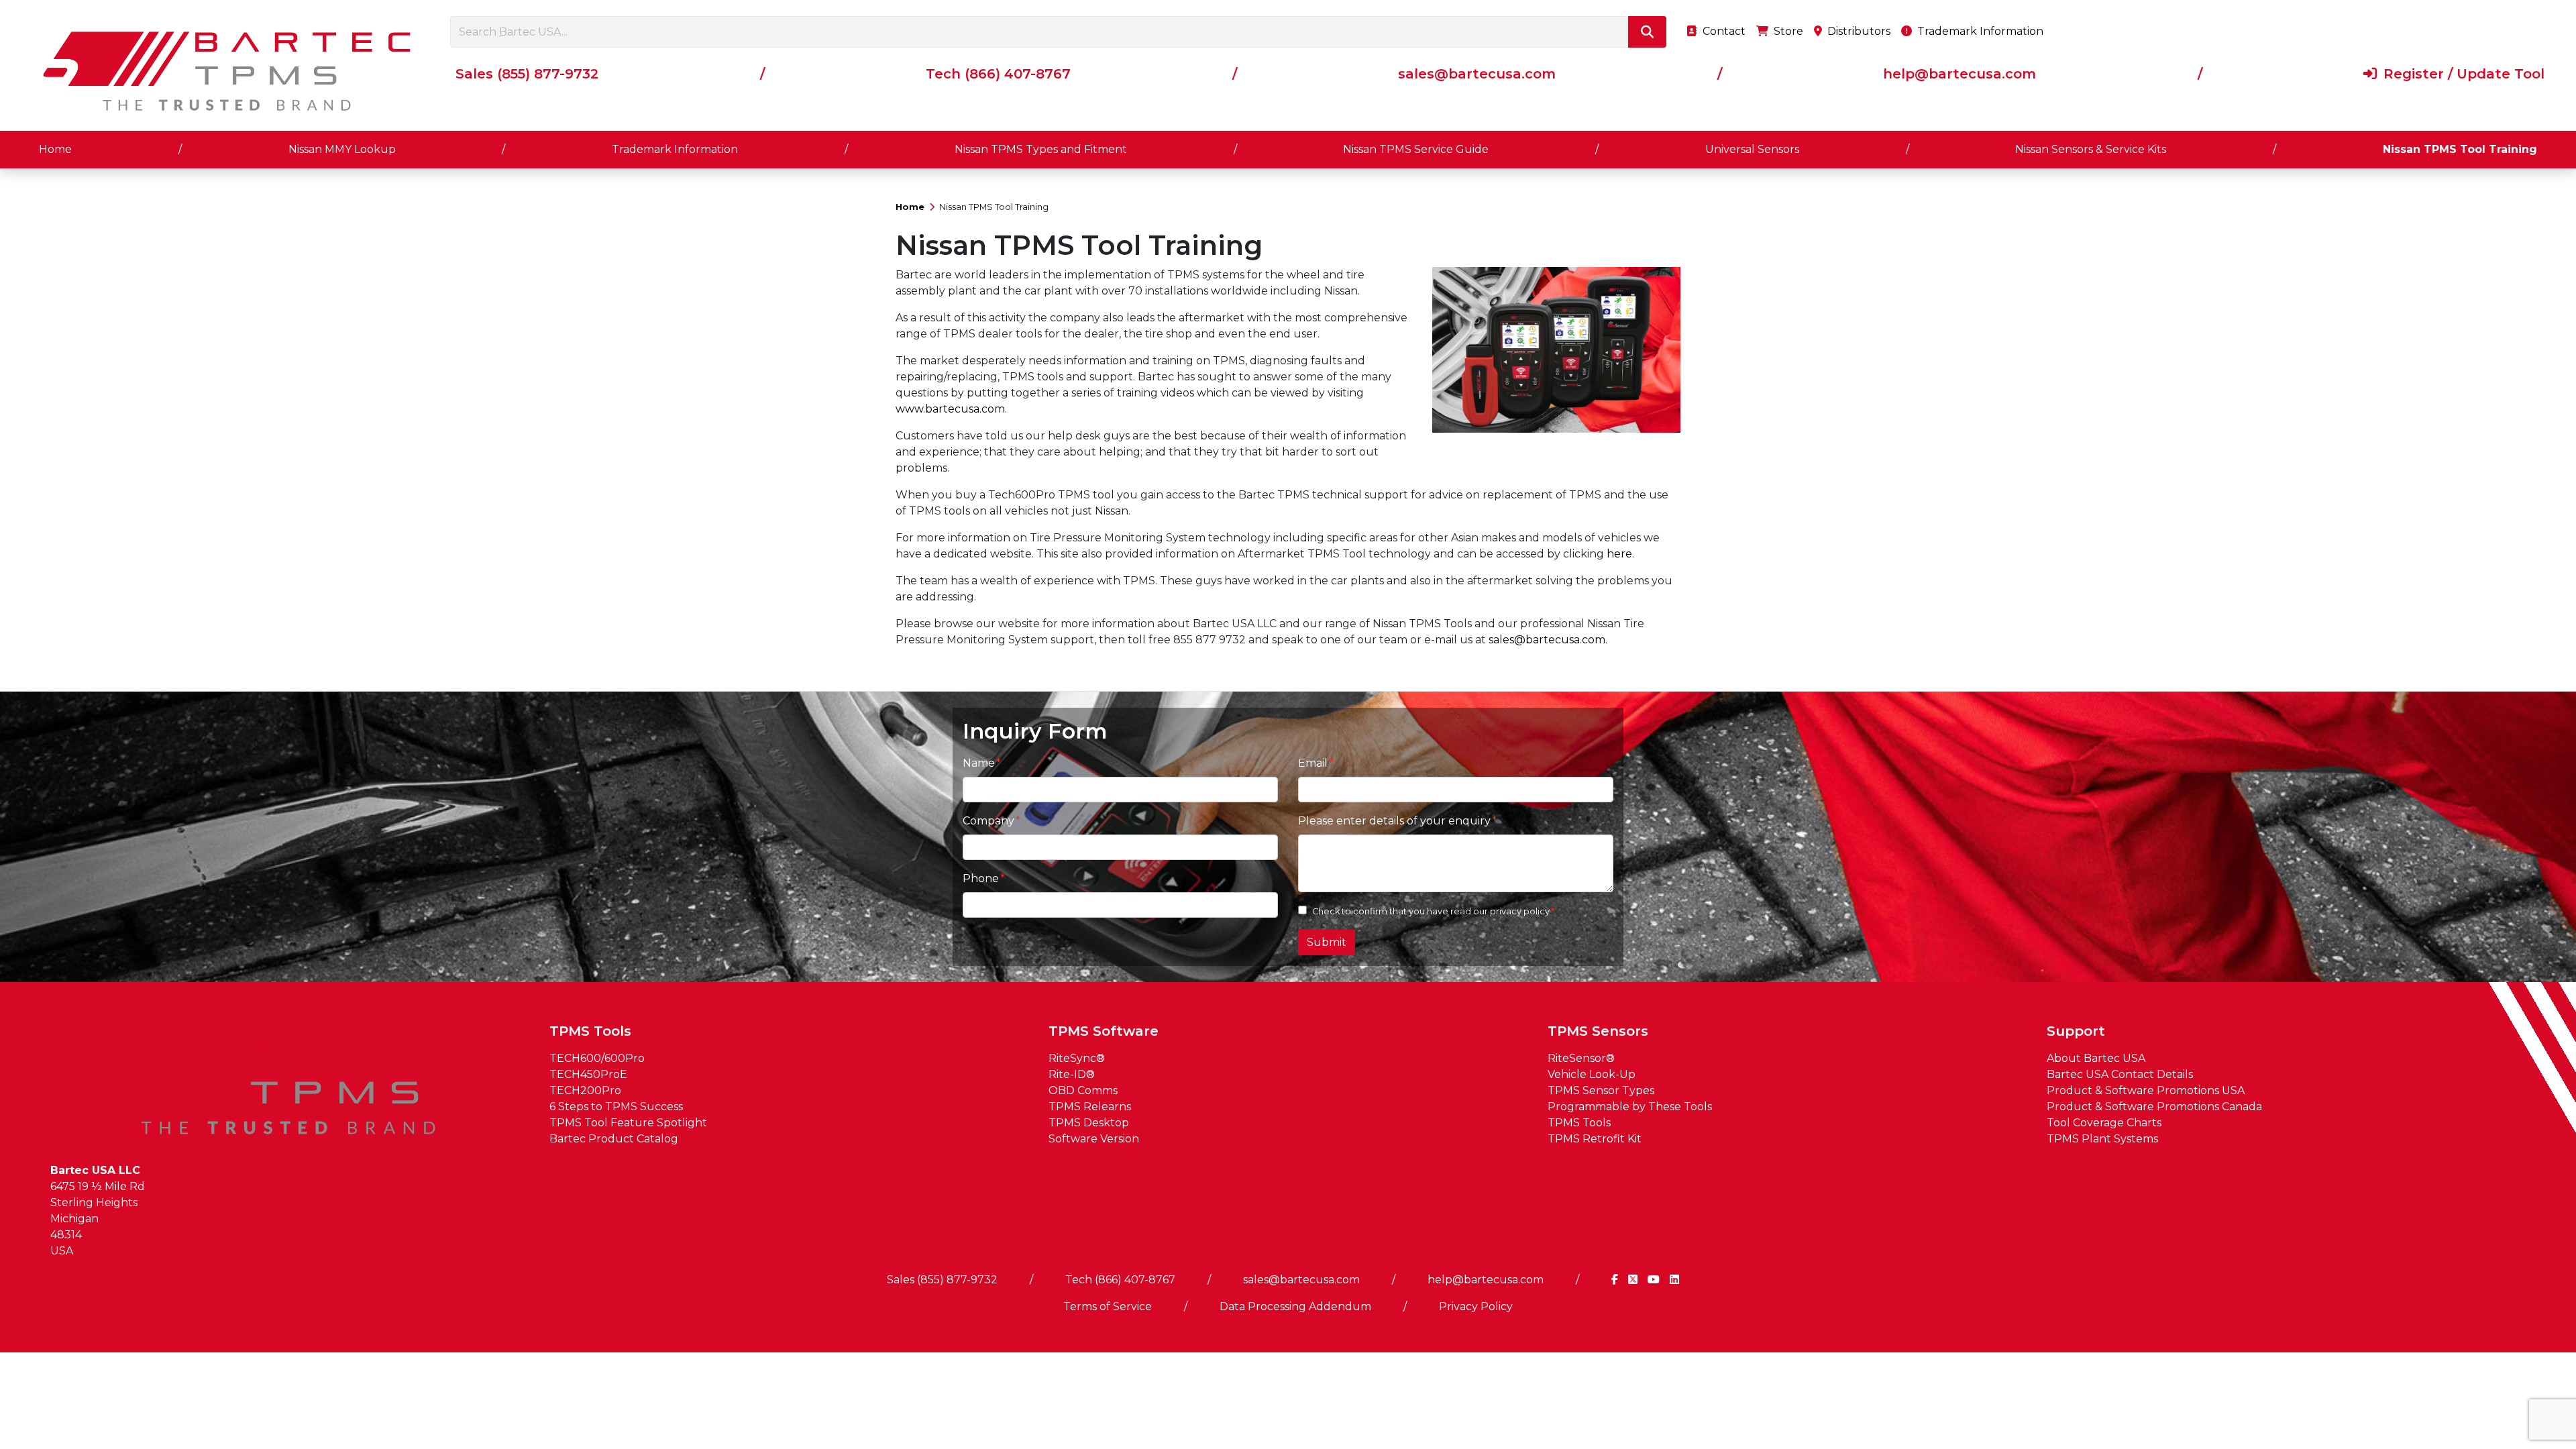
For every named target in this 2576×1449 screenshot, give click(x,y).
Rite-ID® (1072, 1074)
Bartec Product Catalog (614, 1139)
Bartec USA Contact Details (2120, 1074)
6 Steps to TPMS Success (616, 1107)
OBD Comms (1083, 1090)
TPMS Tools (590, 1031)
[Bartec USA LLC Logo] (228, 71)
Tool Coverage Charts (2104, 1123)
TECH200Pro (585, 1090)
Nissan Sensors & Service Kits (2091, 149)
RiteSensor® (1581, 1058)
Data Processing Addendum (1295, 1306)
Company (988, 821)
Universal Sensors (1752, 149)
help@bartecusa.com (1960, 74)
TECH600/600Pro (597, 1058)
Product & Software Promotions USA (2146, 1090)
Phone (981, 878)
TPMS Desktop (1089, 1123)
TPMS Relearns (1090, 1107)
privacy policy (1520, 911)
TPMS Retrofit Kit (1595, 1139)
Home (55, 149)
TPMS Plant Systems (2102, 1139)
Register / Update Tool (2462, 74)
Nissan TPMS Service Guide (1416, 149)
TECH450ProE (588, 1074)
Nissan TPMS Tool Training (2460, 149)
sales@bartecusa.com (1477, 74)
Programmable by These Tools (1630, 1107)
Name (979, 763)
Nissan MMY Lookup (342, 149)
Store (1787, 31)
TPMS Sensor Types (1601, 1090)
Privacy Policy (1476, 1306)
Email (1313, 763)
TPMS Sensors (1598, 1031)
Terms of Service (1108, 1306)
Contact (1723, 31)
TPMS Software (1104, 1031)
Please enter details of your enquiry (1394, 821)
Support (2076, 1031)
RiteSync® (1077, 1058)
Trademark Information (1979, 31)
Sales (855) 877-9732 (527, 74)
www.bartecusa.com (950, 409)
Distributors (1858, 31)
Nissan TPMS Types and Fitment (1041, 149)
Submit (1327, 942)
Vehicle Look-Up (1592, 1074)
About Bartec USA (2096, 1058)
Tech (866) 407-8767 (998, 74)
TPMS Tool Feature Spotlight (628, 1123)
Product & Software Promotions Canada (2154, 1107)
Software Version (1094, 1139)
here (1619, 554)
